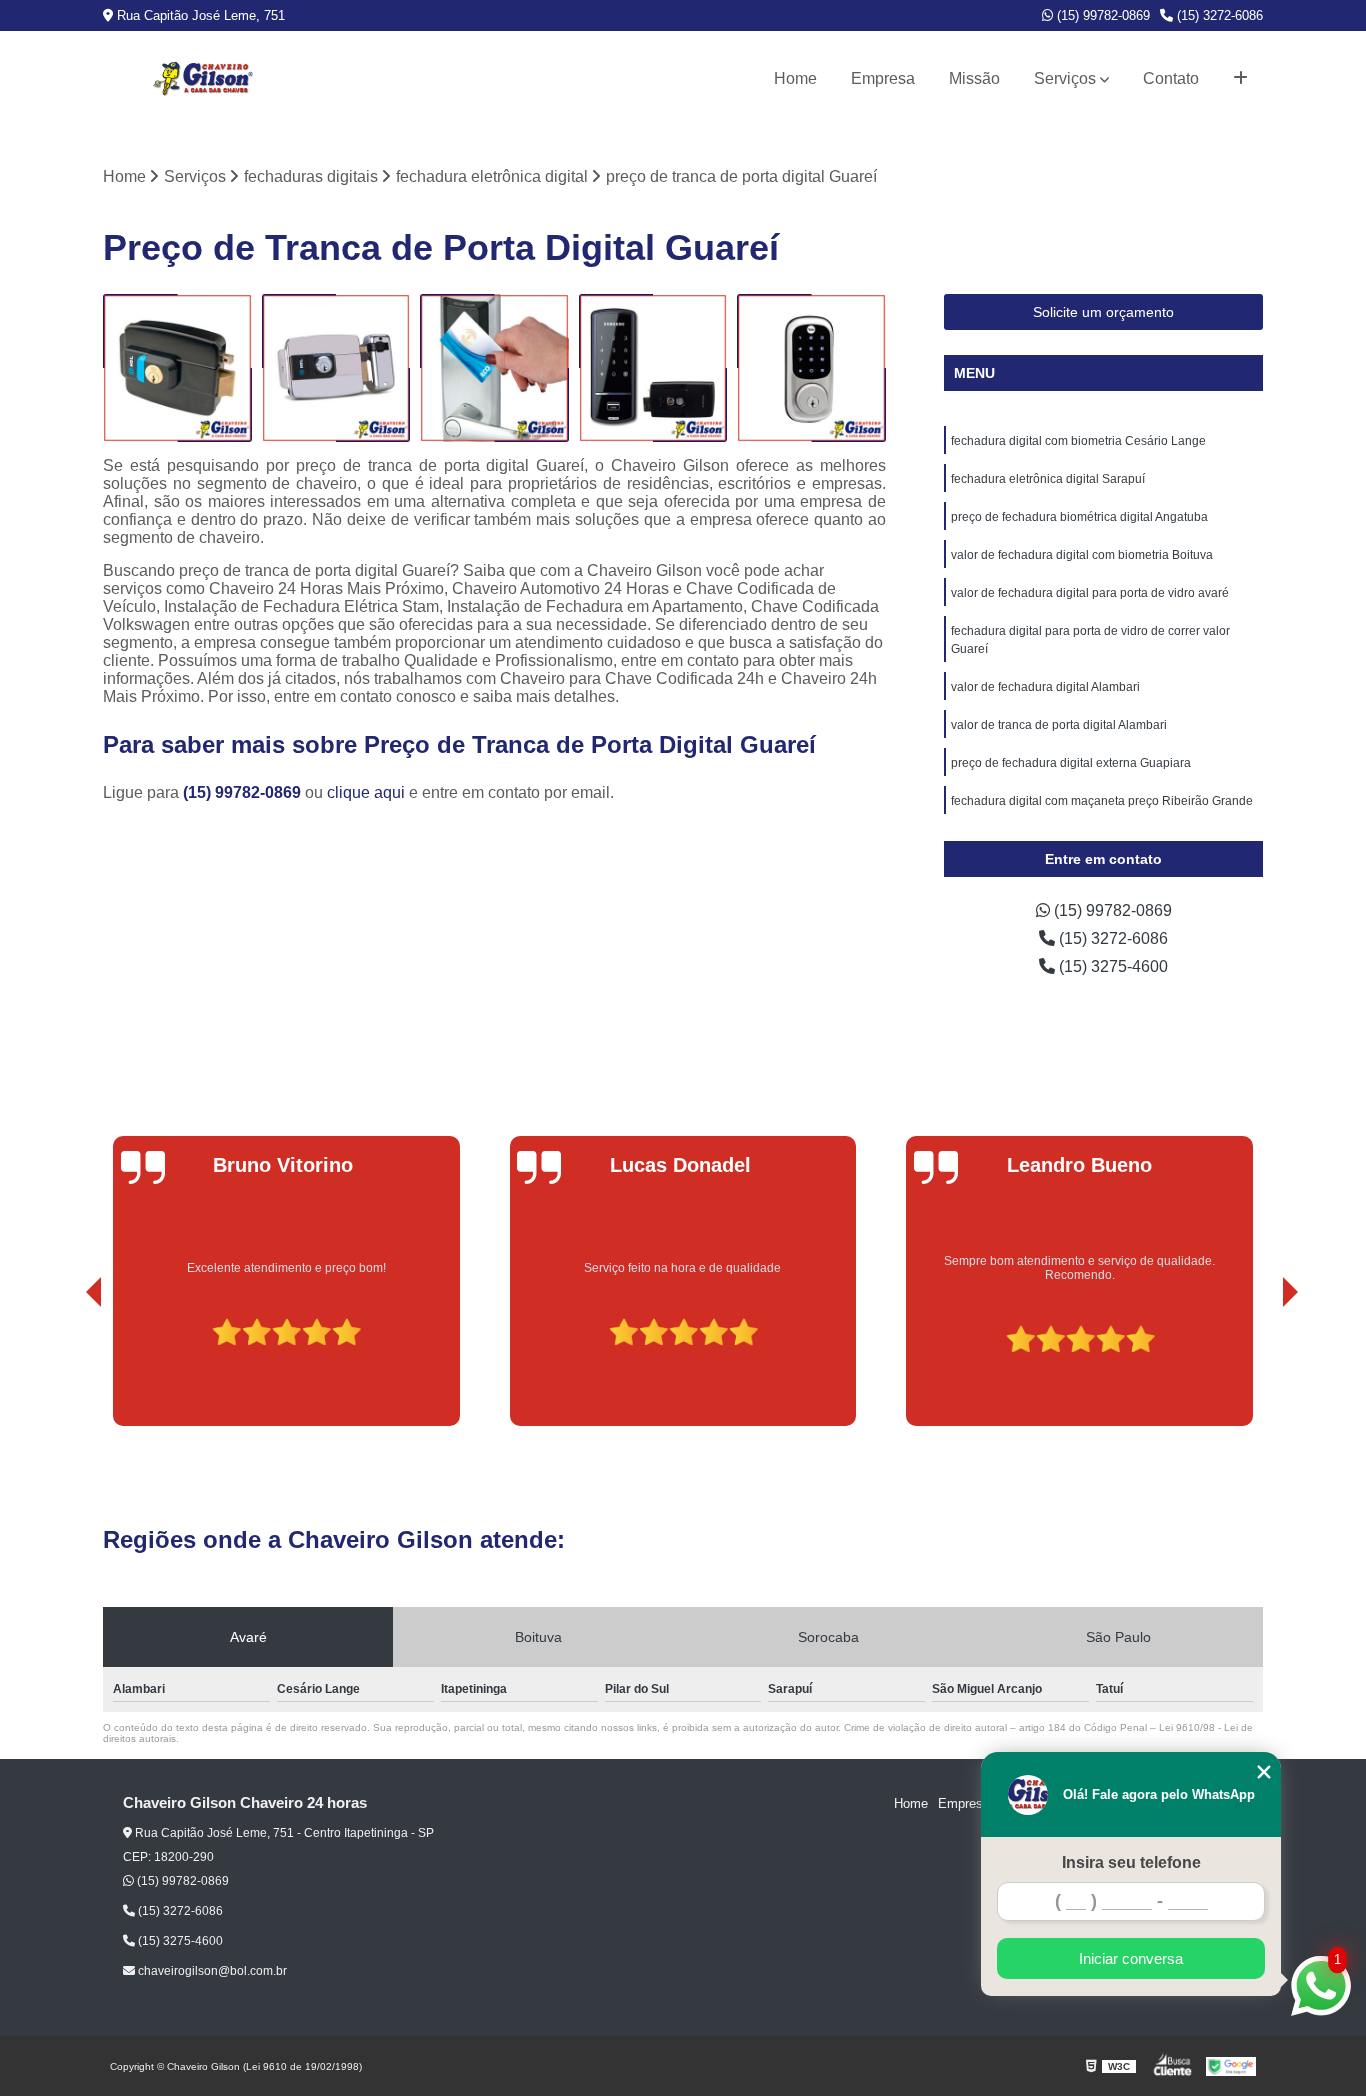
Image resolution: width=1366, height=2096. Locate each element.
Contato (1171, 78)
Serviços (1065, 78)
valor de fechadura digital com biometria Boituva (1082, 555)
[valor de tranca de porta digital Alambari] (494, 368)
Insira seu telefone (1131, 1862)
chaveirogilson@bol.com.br (211, 1971)
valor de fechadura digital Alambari (1045, 687)
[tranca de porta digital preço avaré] (811, 368)
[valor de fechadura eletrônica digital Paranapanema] (336, 368)
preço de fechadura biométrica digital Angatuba (1079, 517)
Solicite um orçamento (1103, 312)
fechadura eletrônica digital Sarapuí (1048, 479)
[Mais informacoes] (1240, 79)
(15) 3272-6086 (1218, 15)
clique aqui (366, 792)
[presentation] (66, 1369)
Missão (974, 78)
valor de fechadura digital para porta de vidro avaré (1090, 593)
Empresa (883, 78)
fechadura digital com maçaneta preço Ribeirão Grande (1102, 801)
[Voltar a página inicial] (203, 79)
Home (795, 78)
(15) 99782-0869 (1101, 15)
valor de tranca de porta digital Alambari (1059, 725)
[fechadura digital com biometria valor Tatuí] (177, 368)
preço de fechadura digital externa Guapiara (1071, 763)
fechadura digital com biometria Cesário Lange (1078, 441)
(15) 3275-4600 (1111, 966)
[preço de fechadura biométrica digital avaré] (653, 368)
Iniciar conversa (1131, 1958)
